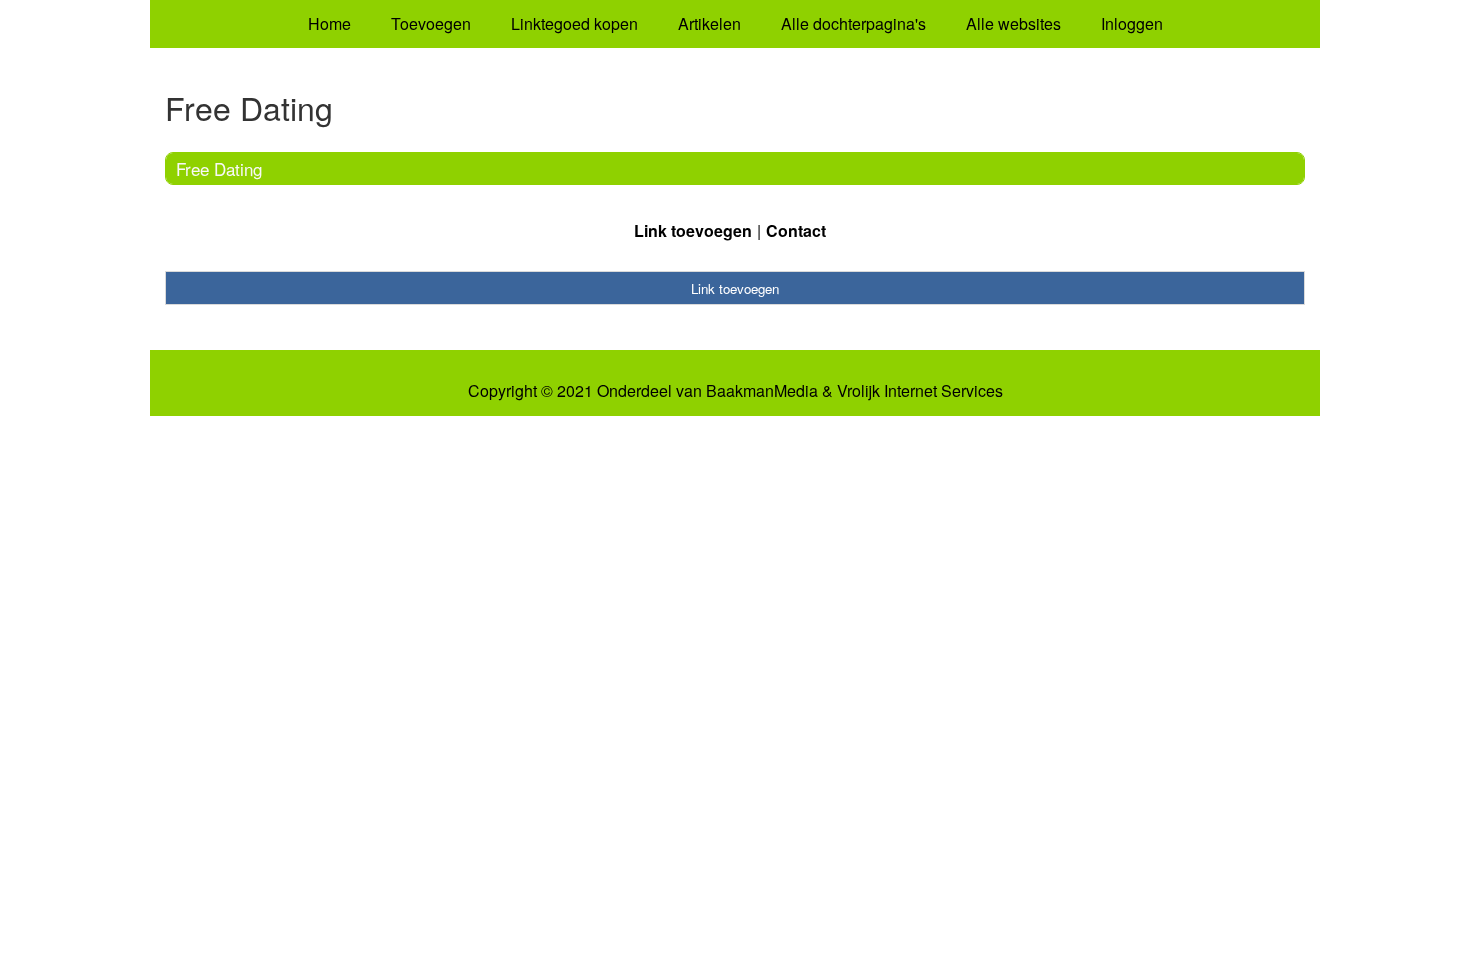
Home (329, 23)
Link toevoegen (693, 230)
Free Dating (219, 168)
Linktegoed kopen (574, 23)
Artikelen (709, 23)
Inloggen (1132, 23)
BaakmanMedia (762, 391)
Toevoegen (431, 23)
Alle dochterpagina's (853, 23)
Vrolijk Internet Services (920, 391)
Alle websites (1013, 23)
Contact (796, 230)
